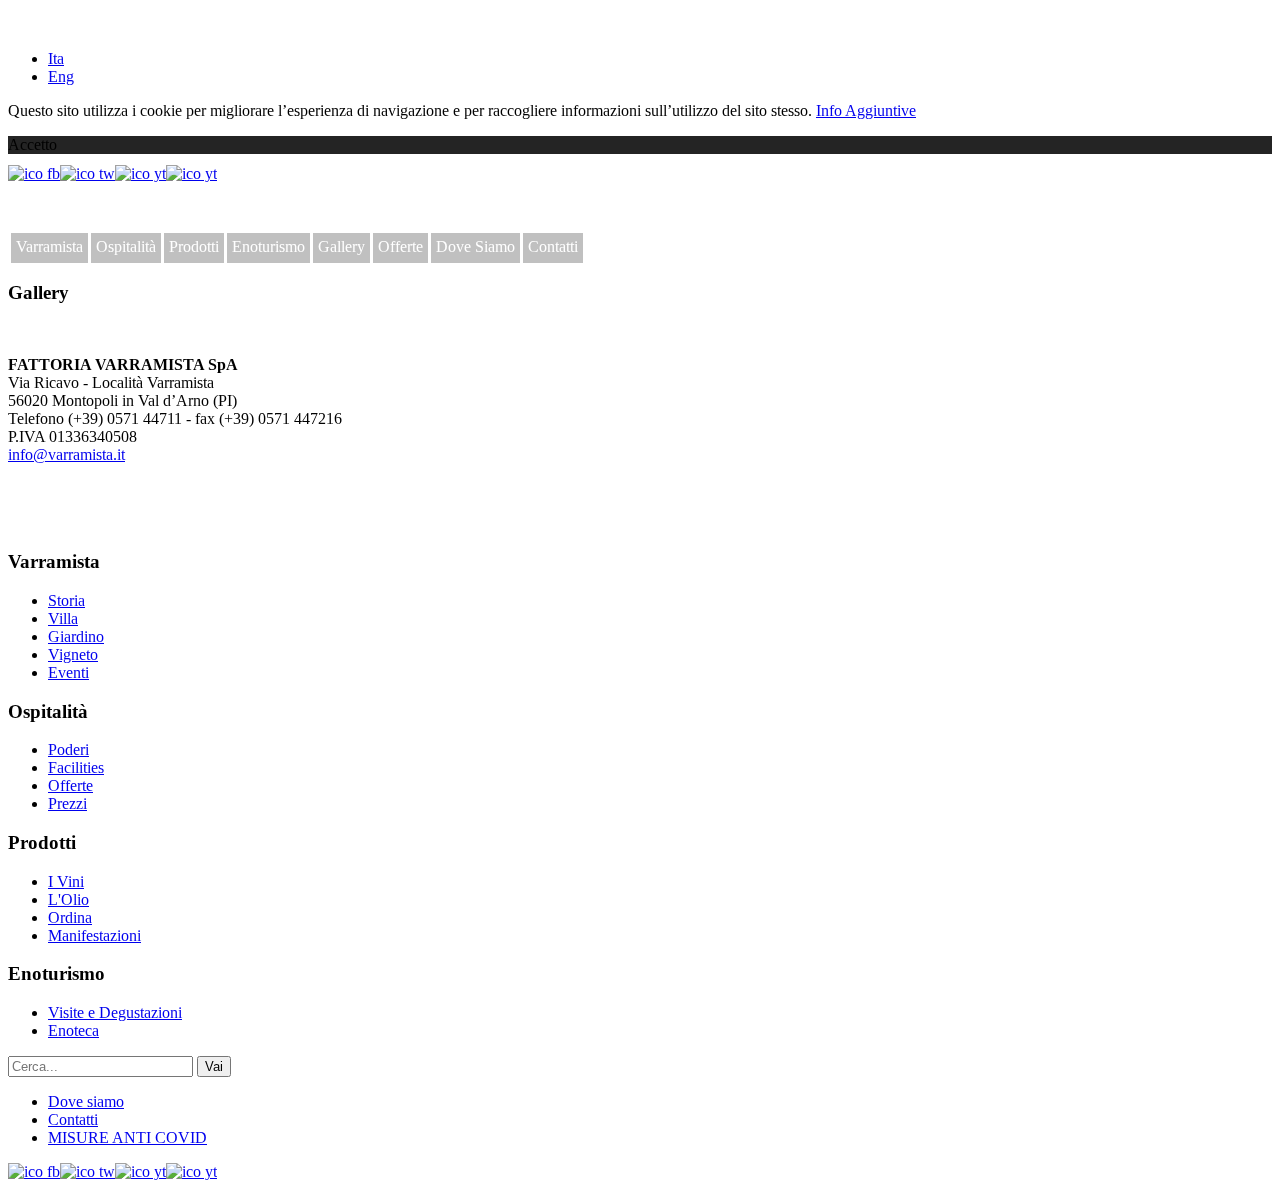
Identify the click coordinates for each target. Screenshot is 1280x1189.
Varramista (49, 246)
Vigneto (73, 654)
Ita (56, 58)
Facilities (76, 767)
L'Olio (68, 899)
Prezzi (67, 803)
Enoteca (73, 1030)
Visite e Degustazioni (115, 1012)
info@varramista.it (66, 454)
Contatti (553, 246)
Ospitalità (126, 246)
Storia (66, 600)
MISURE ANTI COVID (127, 1137)
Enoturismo (268, 246)
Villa (63, 618)
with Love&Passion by (118, 522)
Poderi (68, 749)
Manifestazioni (94, 935)
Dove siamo (86, 1101)
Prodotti (194, 246)
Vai (214, 1066)
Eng (61, 76)
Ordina (70, 917)
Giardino (76, 636)
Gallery (341, 246)
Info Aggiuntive (866, 110)
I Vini (66, 881)
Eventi (68, 672)
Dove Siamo (475, 246)
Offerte (400, 246)
